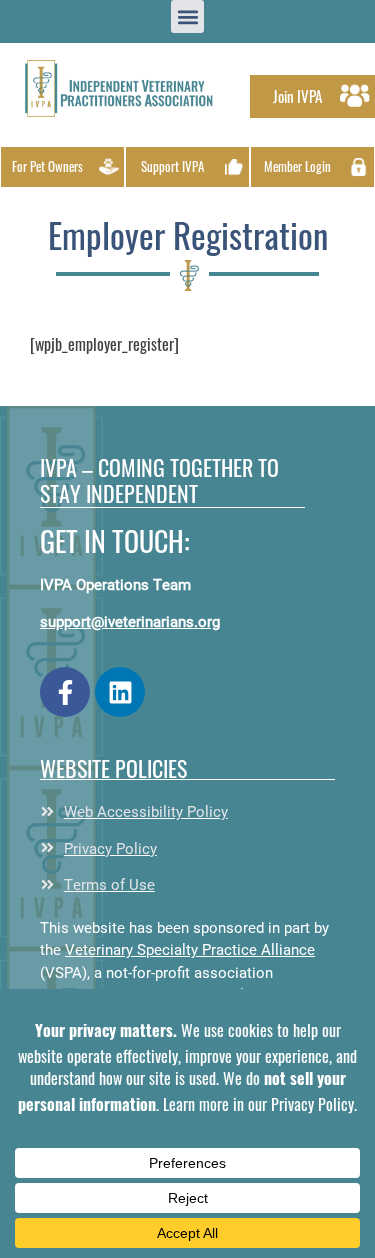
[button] (119, 88)
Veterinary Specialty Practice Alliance (190, 949)
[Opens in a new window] (65, 692)
